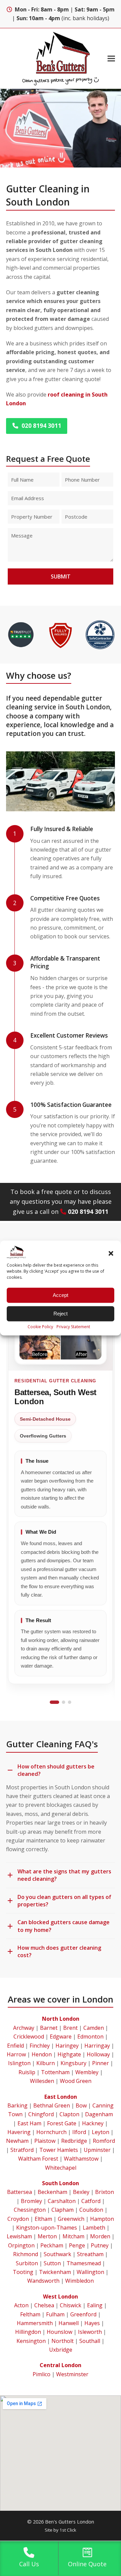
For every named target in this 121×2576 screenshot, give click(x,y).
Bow (81, 2105)
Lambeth (94, 2228)
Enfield (15, 2046)
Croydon (18, 2219)
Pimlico (42, 2374)
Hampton (102, 2219)
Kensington (31, 2341)
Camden (94, 2028)
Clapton (69, 2114)
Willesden (42, 2081)
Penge (77, 2245)
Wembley (87, 2072)
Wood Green (76, 2081)
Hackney (93, 2123)
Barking (17, 2105)
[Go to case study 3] (70, 1702)
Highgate (69, 2054)
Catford (91, 2201)
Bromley (31, 2201)
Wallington (90, 2272)
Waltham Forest (38, 2159)
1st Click (68, 2530)
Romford (104, 2141)
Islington (19, 2063)
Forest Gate (62, 2123)
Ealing (95, 2305)
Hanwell (69, 2323)
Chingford (41, 2114)
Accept (61, 1295)
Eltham (43, 2219)
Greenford (83, 2314)
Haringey (67, 2046)
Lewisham (19, 2236)
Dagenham (99, 2114)
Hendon (42, 2054)
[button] (111, 1254)
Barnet (49, 2028)
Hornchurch (51, 2132)
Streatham (90, 2254)
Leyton (100, 2132)
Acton (21, 2305)
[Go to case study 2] (64, 1702)
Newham (17, 2141)
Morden (100, 2236)
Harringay (97, 2046)
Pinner (100, 2063)
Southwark (57, 2254)
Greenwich (71, 2219)
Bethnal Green (52, 2105)
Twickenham (55, 2272)
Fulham (55, 2314)
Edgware (61, 2037)
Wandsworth (43, 2281)
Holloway (98, 2054)
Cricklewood (29, 2037)
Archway (24, 2028)
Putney (100, 2245)
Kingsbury (73, 2063)
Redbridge (74, 2141)
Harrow (16, 2054)
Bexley (81, 2192)
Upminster (97, 2150)
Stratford (22, 2150)
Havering (19, 2132)
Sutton (52, 2263)
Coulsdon (91, 2210)
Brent (70, 2028)
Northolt (63, 2341)
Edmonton (90, 2037)
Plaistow (45, 2141)
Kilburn (46, 2063)
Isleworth (90, 2332)
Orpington (21, 2245)
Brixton (105, 2192)
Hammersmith (35, 2323)
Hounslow (59, 2332)
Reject (61, 1314)
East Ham (29, 2123)
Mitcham (73, 2236)
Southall (90, 2341)
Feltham (30, 2314)
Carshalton (62, 2201)
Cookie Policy (40, 1326)
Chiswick (71, 2305)
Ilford (79, 2132)
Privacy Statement (73, 1326)
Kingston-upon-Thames (47, 2228)
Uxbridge (61, 2350)
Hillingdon (28, 2332)
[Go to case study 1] (54, 1702)
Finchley (40, 2046)
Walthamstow (81, 2159)
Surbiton (27, 2263)
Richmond (26, 2254)
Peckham (52, 2245)
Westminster (72, 2374)
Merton (47, 2236)
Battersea (19, 2192)
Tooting (23, 2272)
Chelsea (44, 2305)
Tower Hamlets (59, 2150)
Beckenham (52, 2192)
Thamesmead (84, 2263)
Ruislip (27, 2072)
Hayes (92, 2323)
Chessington (30, 2210)
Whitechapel (61, 2168)
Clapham (63, 2210)
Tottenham (55, 2072)
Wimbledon (79, 2281)
